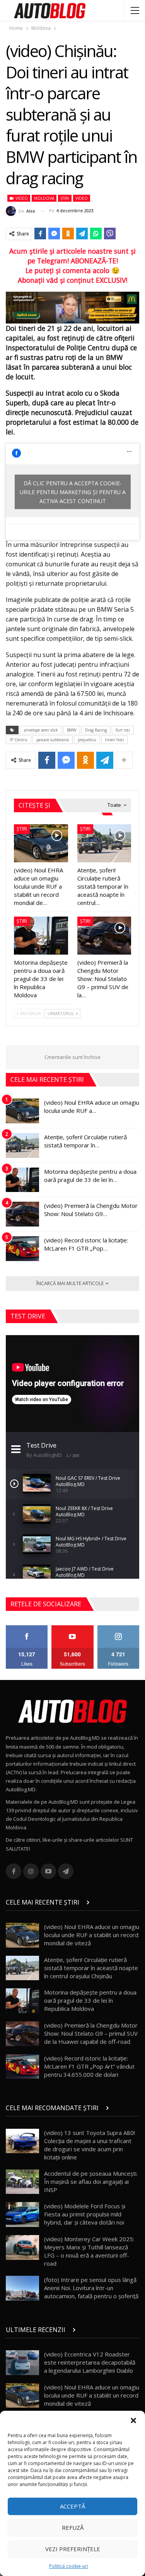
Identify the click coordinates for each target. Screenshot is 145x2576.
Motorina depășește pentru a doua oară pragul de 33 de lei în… (90, 1176)
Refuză (73, 2528)
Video (21, 198)
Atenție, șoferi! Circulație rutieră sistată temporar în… (85, 1141)
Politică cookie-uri (69, 2566)
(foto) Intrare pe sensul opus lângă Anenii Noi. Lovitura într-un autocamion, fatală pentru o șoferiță (91, 2288)
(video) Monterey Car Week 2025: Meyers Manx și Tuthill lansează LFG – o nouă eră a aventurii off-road (89, 2251)
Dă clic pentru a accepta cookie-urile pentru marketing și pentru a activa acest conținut (73, 492)
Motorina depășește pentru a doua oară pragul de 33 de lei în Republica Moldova (90, 2000)
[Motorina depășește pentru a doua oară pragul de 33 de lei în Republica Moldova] (41, 936)
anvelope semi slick (41, 730)
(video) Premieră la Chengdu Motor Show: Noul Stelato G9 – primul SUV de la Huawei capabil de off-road (91, 2033)
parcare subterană (53, 740)
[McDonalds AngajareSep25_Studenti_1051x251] (72, 307)
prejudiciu (87, 740)
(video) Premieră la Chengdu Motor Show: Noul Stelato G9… (91, 1210)
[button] (133, 2420)
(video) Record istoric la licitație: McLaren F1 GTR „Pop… (86, 1244)
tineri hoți (114, 740)
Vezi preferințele (73, 2549)
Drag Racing (96, 730)
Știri (65, 198)
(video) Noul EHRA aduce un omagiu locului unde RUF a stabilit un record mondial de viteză (92, 1935)
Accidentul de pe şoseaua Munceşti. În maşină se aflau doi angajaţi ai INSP (91, 2182)
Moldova (44, 198)
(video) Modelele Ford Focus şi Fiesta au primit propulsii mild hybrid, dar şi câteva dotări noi (85, 2214)
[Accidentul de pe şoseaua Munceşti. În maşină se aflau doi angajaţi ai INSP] (22, 2182)
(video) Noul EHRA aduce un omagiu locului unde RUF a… (92, 1106)
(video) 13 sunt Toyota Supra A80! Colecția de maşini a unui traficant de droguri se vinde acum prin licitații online (90, 2145)
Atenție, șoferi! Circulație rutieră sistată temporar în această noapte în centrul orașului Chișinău (91, 1968)
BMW (72, 730)
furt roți (123, 730)
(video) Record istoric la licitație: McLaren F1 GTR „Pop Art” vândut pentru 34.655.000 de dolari (89, 2066)
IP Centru (19, 740)
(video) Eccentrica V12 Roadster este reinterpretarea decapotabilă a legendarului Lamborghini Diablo (90, 2362)
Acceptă (72, 2506)
